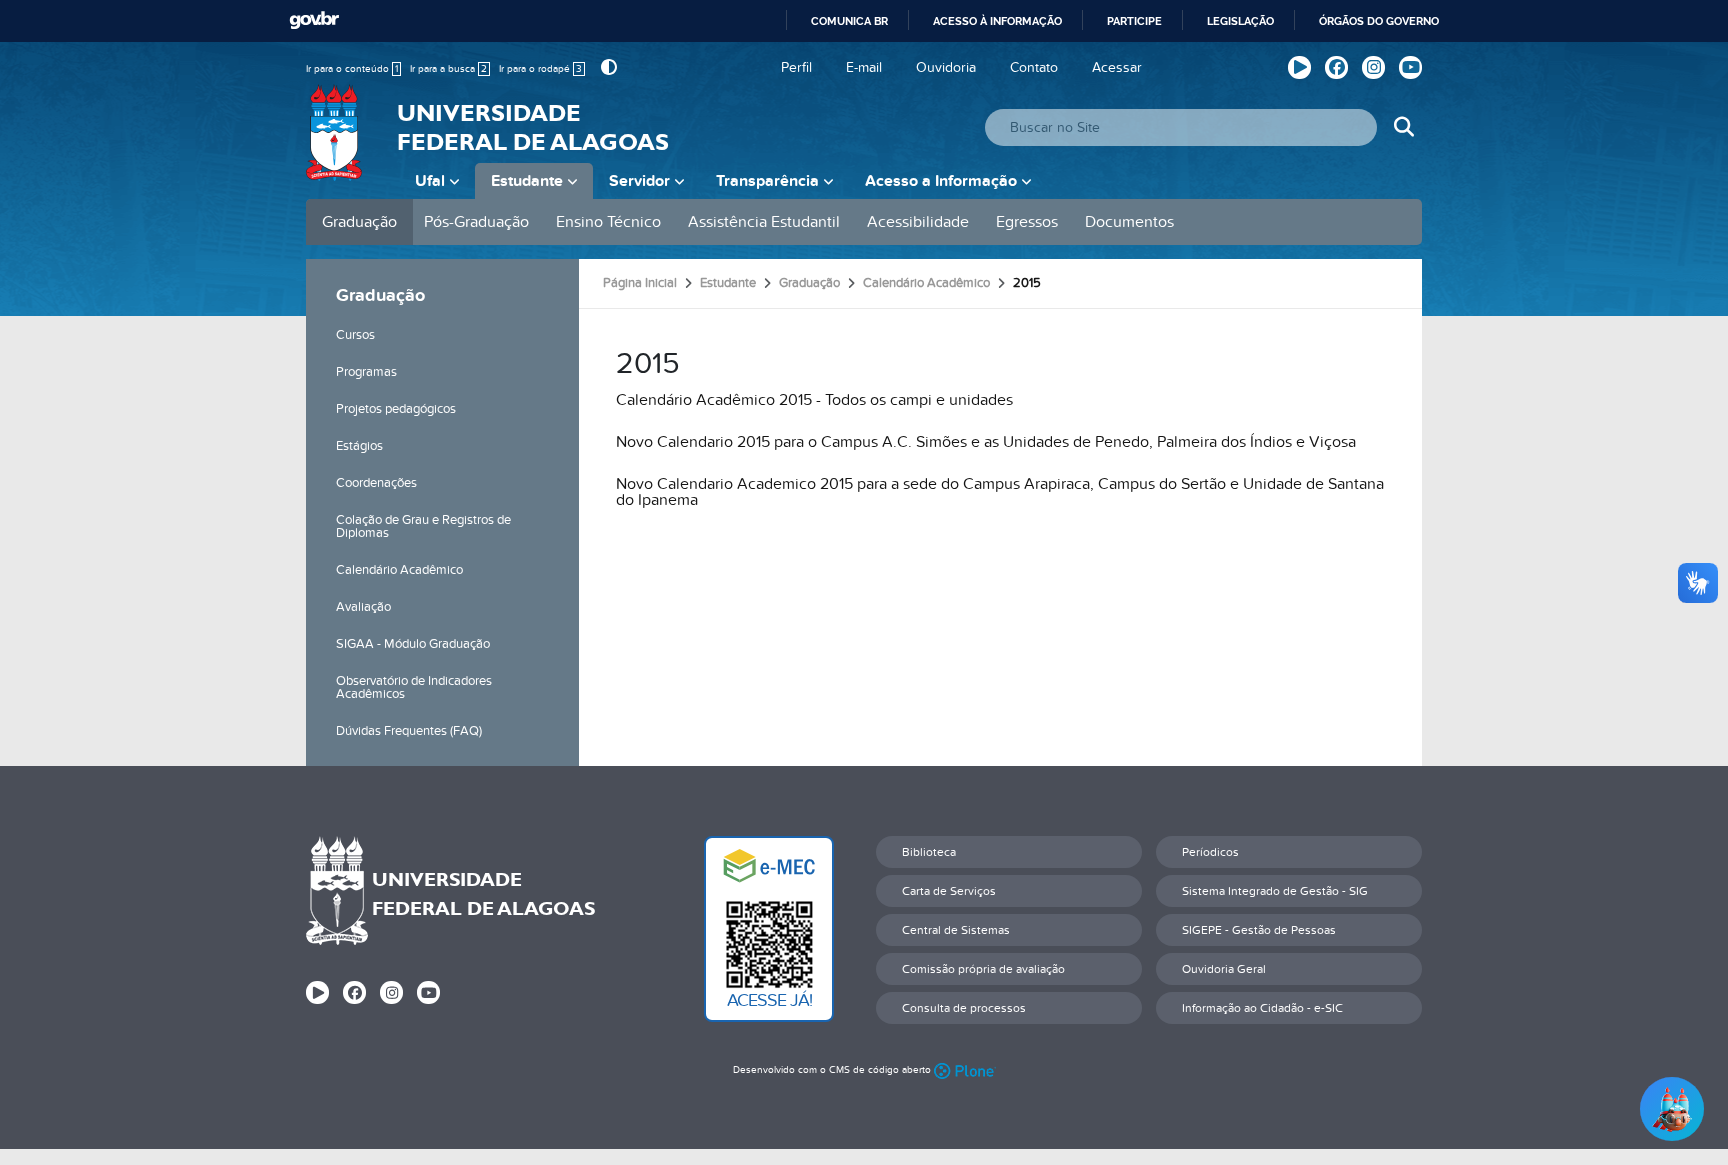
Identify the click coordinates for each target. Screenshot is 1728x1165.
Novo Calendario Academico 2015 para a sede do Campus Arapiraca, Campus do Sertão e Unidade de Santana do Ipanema (1000, 492)
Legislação (1240, 21)
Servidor (639, 181)
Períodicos (1210, 852)
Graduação (359, 222)
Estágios (359, 446)
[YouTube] (1410, 67)
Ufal (430, 181)
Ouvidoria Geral (1224, 969)
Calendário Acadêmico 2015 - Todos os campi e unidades (814, 400)
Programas (366, 372)
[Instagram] (1373, 67)
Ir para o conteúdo (352, 69)
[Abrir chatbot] (1672, 1109)
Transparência (767, 181)
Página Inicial (640, 283)
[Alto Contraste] (606, 67)
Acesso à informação (997, 21)
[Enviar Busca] (1403, 127)
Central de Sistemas (956, 930)
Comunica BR (849, 21)
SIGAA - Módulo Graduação (413, 644)
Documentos (1129, 222)
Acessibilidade (918, 222)
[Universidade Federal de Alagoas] (336, 145)
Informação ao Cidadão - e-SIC (1262, 1008)
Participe (1134, 21)
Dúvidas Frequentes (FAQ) (409, 731)
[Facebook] (1336, 67)
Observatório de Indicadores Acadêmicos (414, 687)
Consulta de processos (964, 1008)
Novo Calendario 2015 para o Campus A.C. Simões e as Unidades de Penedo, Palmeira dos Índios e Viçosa (986, 442)
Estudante (527, 181)
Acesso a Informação (941, 181)
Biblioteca (929, 852)
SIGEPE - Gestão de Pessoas (1259, 930)
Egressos (1027, 222)
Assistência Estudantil (764, 222)
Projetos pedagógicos (396, 409)
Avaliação (363, 607)
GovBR (314, 20)
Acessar (1117, 67)
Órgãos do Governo (1379, 21)
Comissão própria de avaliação (983, 969)
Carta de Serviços (949, 891)
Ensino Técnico (608, 222)
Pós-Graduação (476, 222)
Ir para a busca (448, 69)
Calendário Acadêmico (399, 570)
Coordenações (376, 483)
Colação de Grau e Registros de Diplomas (423, 526)
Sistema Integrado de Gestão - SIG (1275, 891)
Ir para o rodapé (540, 69)
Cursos (355, 335)
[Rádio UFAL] (1299, 67)
